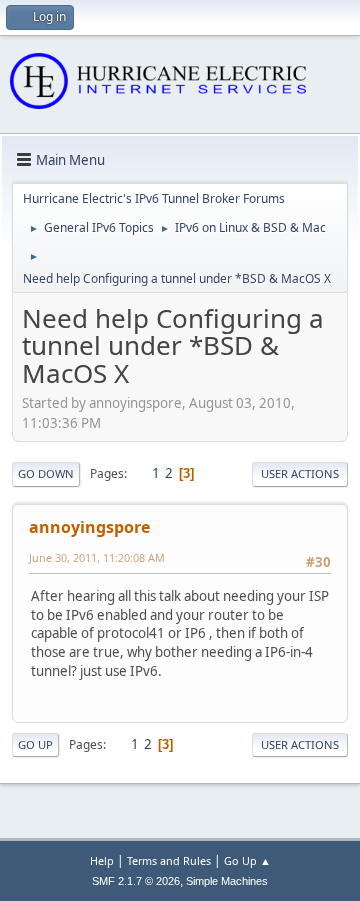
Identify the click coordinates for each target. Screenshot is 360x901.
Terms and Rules (169, 860)
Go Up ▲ (247, 860)
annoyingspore (89, 527)
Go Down (46, 473)
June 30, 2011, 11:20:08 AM (97, 557)
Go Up (35, 744)
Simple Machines (227, 881)
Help (102, 860)
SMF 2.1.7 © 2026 (136, 881)
